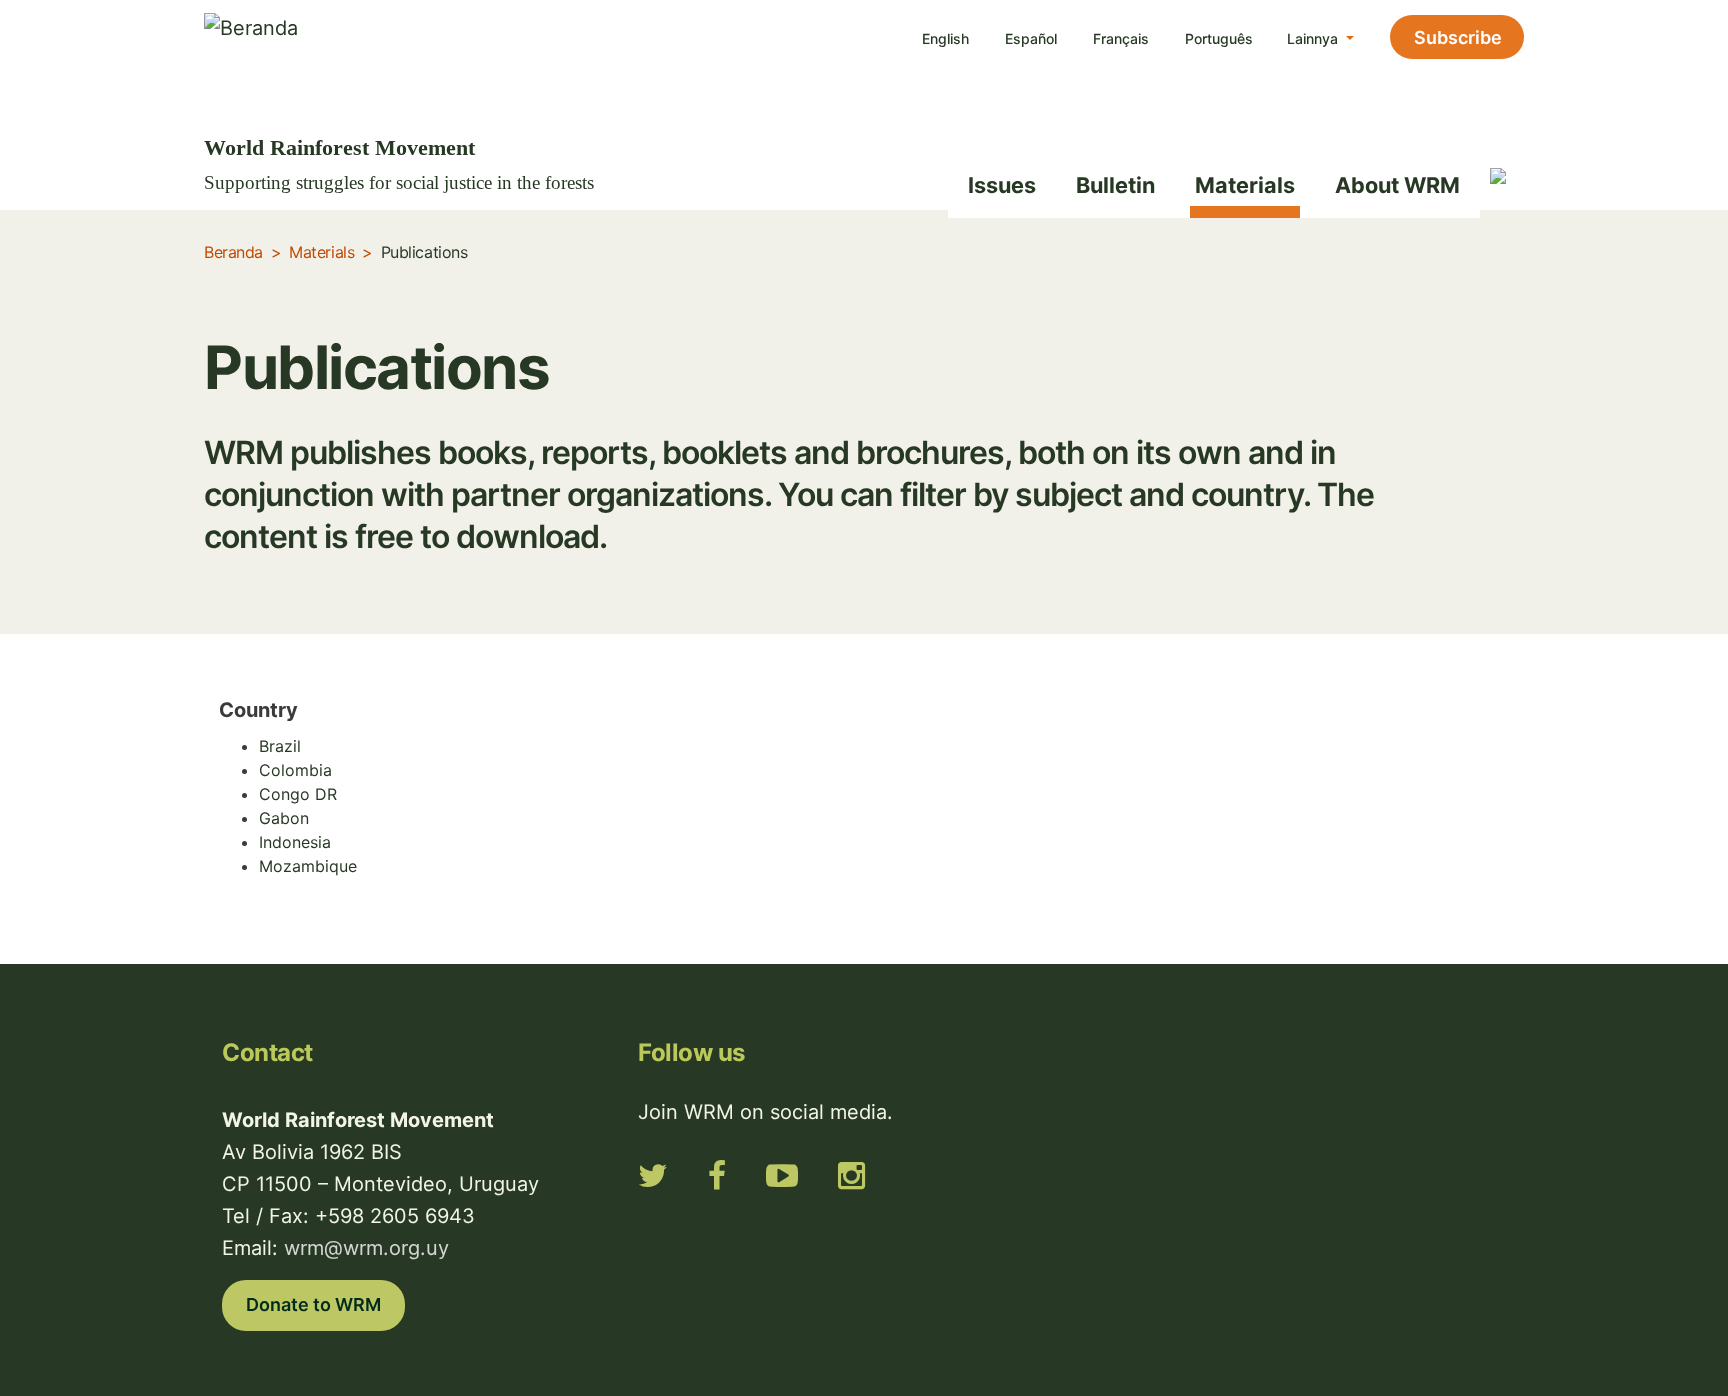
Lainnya (1314, 38)
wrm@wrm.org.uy (366, 1248)
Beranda (233, 252)
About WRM (1397, 185)
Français (1121, 38)
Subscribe (1458, 37)
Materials (1245, 185)
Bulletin (1115, 185)
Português (1219, 38)
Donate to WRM (313, 1304)
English (945, 38)
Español (1031, 38)
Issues (1002, 185)
